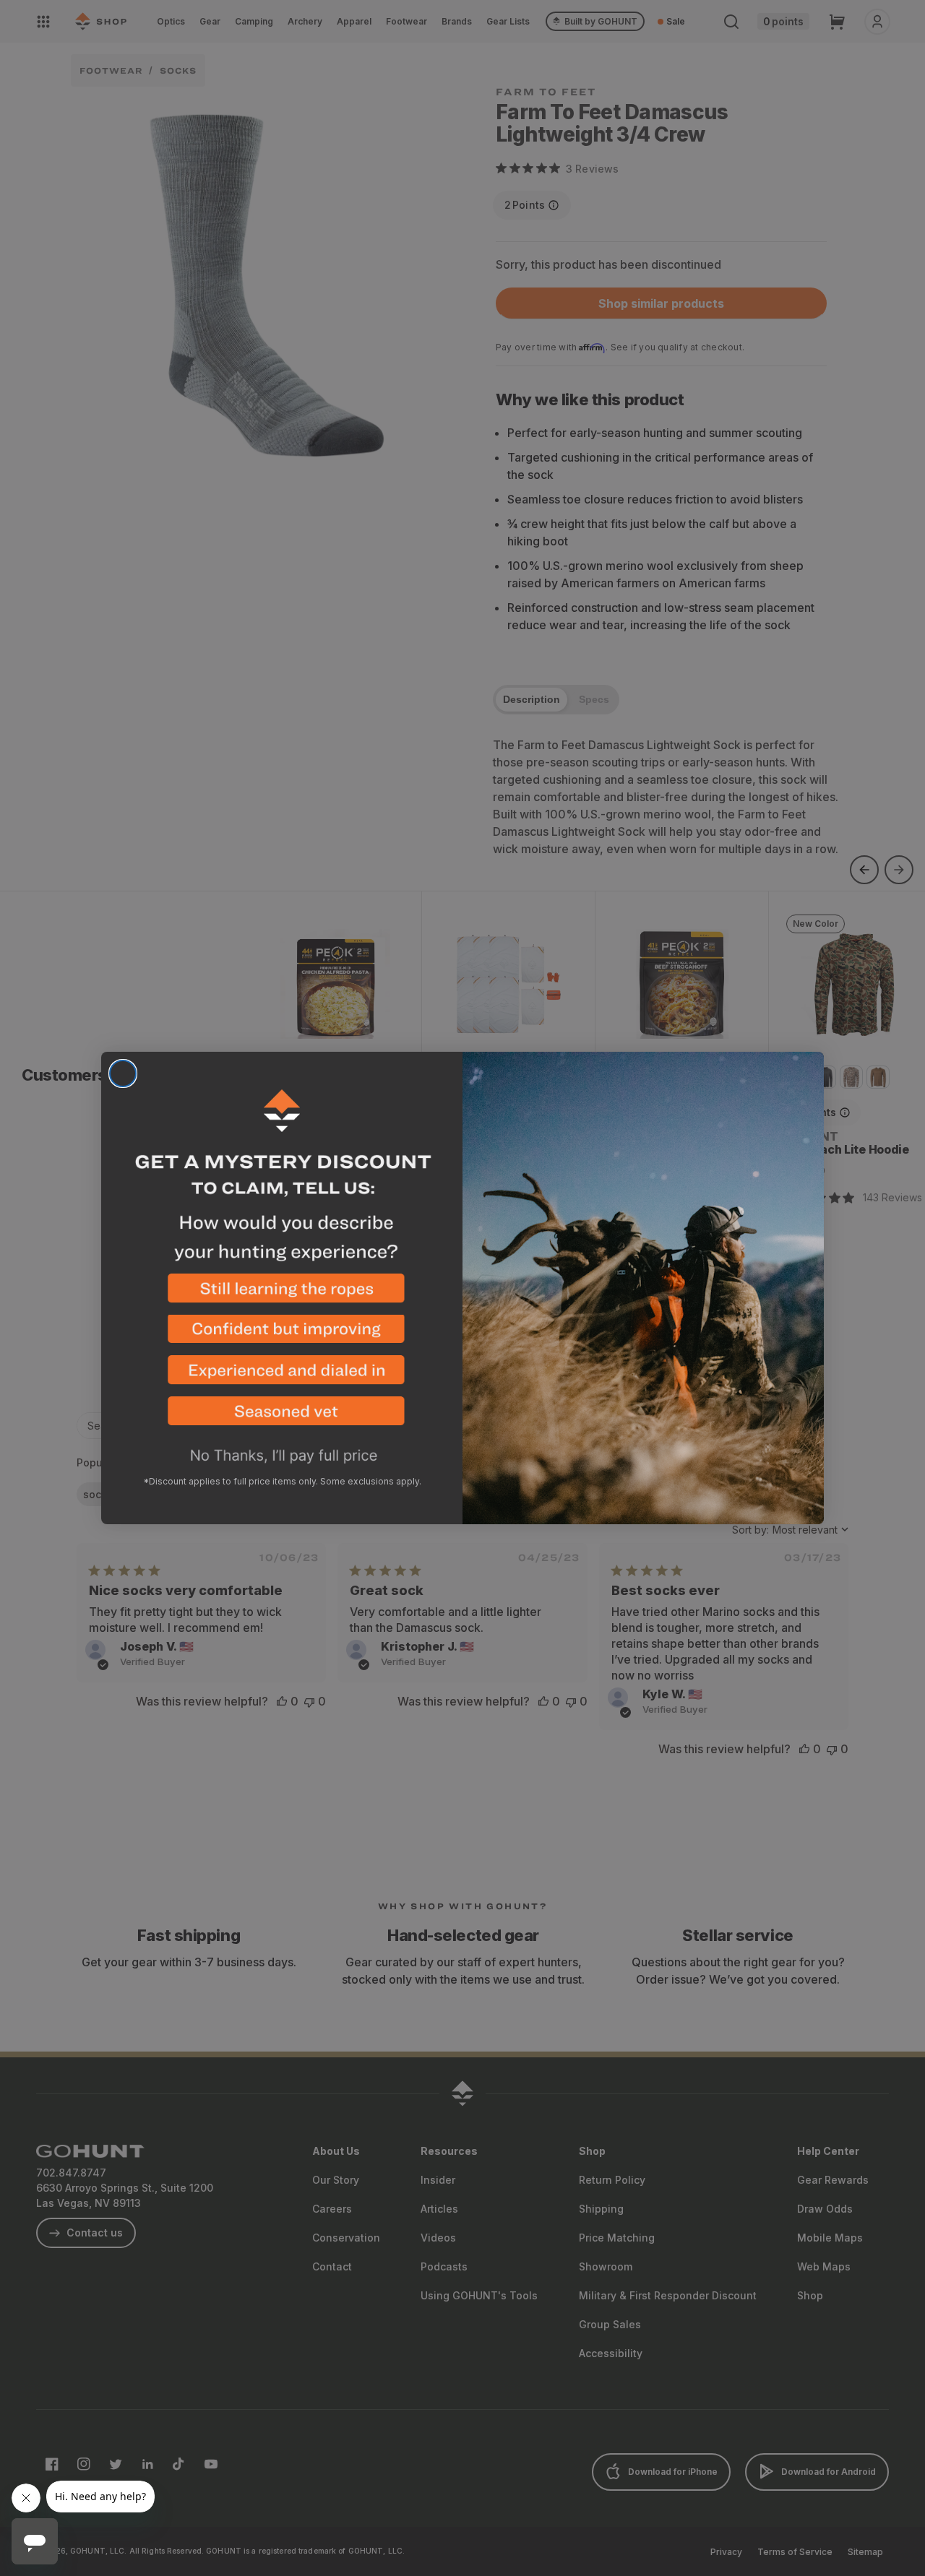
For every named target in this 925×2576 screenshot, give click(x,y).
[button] (282, 1294)
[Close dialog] (123, 1073)
